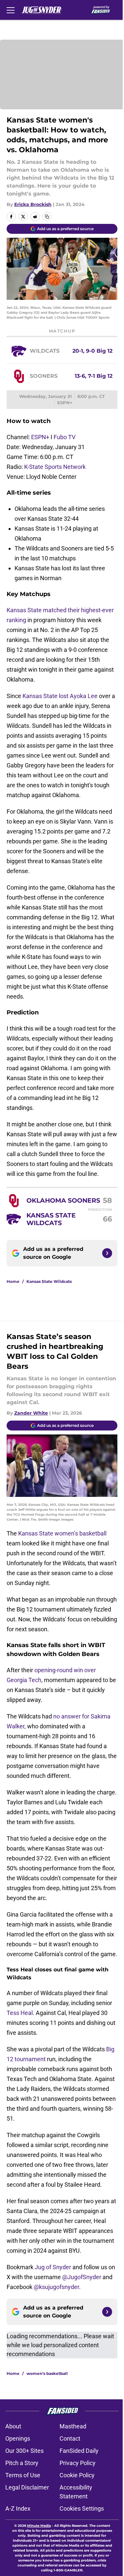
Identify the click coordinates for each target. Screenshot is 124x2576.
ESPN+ (40, 437)
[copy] (47, 217)
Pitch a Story (22, 2463)
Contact (70, 2438)
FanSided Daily (79, 2451)
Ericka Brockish (33, 204)
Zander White (31, 1413)
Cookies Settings (82, 2508)
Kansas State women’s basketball (62, 1533)
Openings (18, 2438)
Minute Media (39, 2526)
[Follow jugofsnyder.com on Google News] (107, 1253)
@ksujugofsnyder (56, 2287)
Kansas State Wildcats (49, 1281)
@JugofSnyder (82, 2277)
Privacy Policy (78, 2463)
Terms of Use (23, 2475)
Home (13, 1281)
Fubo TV (64, 437)
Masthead (73, 2426)
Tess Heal (20, 2013)
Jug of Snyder (53, 2267)
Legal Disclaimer (27, 2487)
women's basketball (47, 2373)
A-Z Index (18, 2508)
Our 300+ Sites (24, 2451)
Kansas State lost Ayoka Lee (60, 696)
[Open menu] (11, 10)
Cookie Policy (77, 2475)
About (13, 2426)
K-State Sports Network (55, 467)
